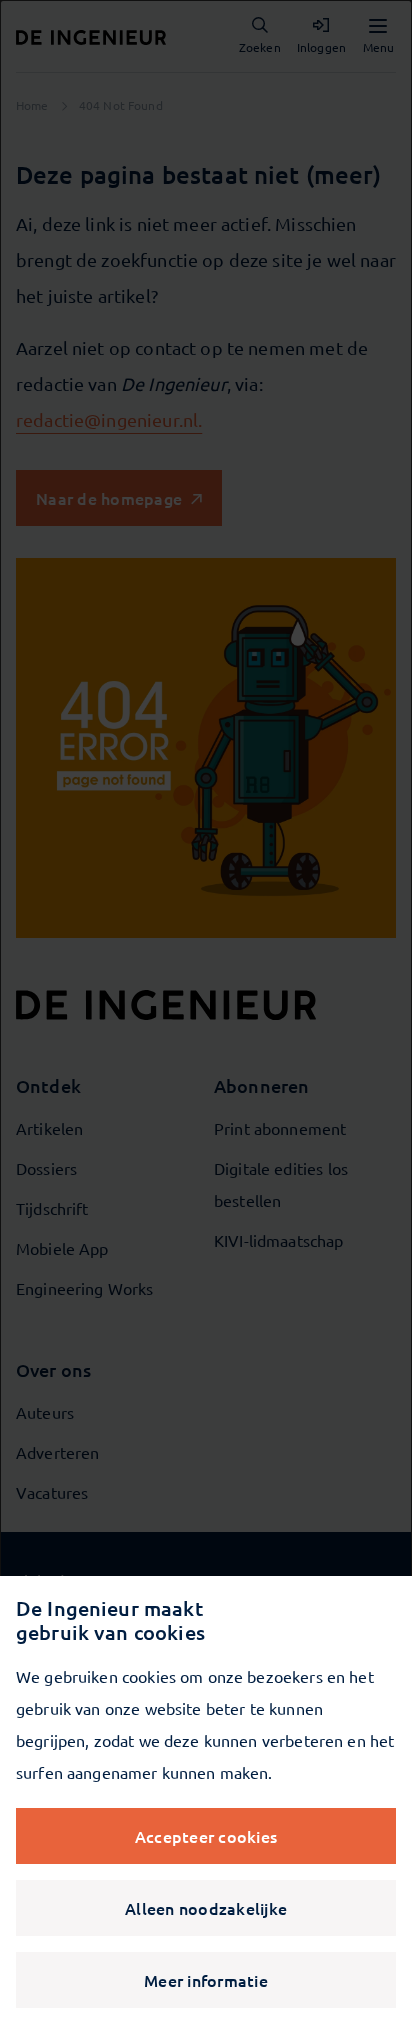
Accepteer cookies (206, 1836)
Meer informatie (206, 1980)
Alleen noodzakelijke (206, 1908)
